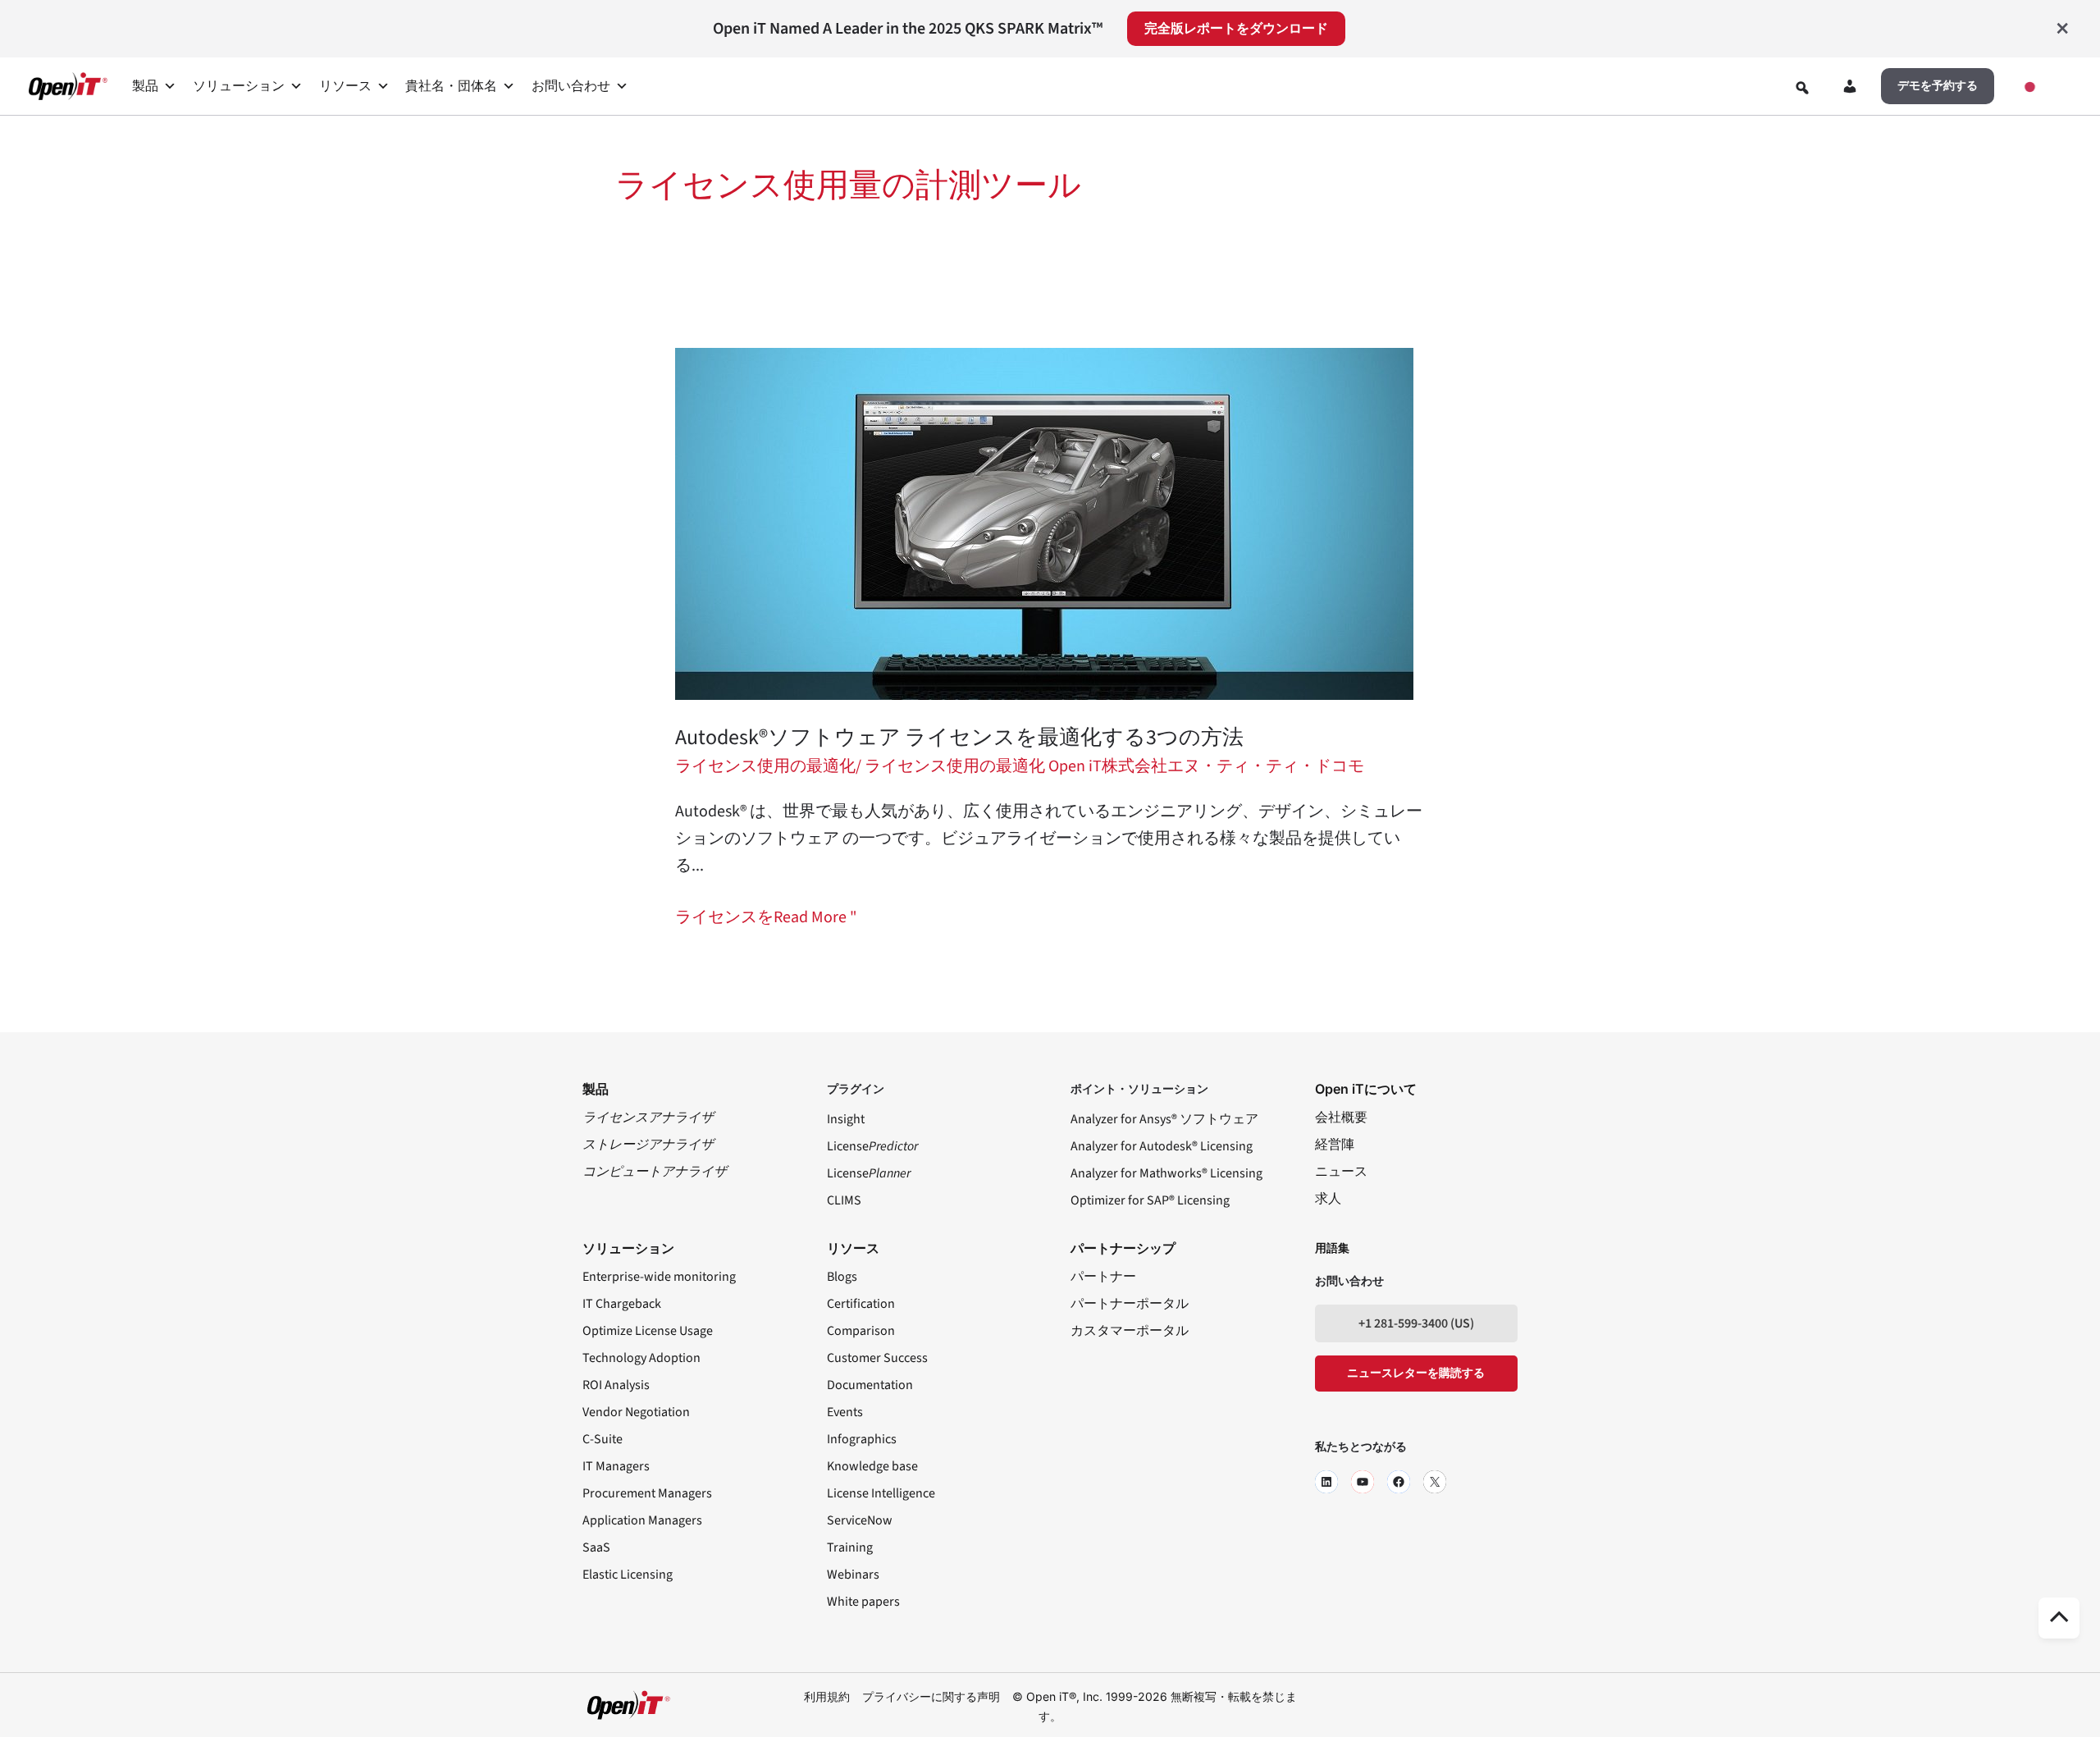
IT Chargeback (622, 1304)
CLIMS (844, 1200)
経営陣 (1335, 1145)
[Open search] (1802, 88)
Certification (861, 1304)
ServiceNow (860, 1520)
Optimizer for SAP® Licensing (1150, 1200)
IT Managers (616, 1466)
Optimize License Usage (648, 1331)
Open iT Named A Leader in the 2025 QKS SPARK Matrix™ (908, 29)
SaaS (596, 1547)
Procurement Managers (647, 1493)
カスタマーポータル (1130, 1331)
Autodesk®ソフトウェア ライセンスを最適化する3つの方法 (959, 737)
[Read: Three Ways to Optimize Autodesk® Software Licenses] (1044, 523)
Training (850, 1547)
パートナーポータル (1130, 1304)
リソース (345, 86)
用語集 (1332, 1249)
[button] (1938, 86)
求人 (1328, 1199)
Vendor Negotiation (636, 1412)
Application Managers (642, 1520)
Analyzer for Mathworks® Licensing (1166, 1173)
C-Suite (603, 1439)
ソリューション (239, 86)
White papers (863, 1602)
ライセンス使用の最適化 (765, 766)
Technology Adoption (641, 1358)
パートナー (1103, 1277)
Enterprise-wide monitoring (659, 1277)
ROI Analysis (616, 1385)
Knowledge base (872, 1466)
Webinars (853, 1575)
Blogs (842, 1277)
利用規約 (827, 1696)
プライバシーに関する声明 (931, 1696)
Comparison (861, 1331)
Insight (846, 1119)
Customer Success (877, 1358)
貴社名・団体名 (451, 86)
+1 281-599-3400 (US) (1416, 1323)
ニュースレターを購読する (1416, 1374)
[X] (1435, 1482)
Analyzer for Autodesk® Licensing (1162, 1146)
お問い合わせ (571, 86)
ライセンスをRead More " (766, 916)
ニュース (1341, 1172)
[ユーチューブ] (1363, 1482)
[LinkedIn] (1326, 1482)
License (872, 1146)
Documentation (870, 1385)
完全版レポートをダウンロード (1236, 29)
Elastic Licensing (628, 1575)
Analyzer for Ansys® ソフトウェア (1164, 1119)
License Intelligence (881, 1493)
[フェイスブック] (1399, 1482)
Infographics (862, 1439)
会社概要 (1341, 1118)
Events (845, 1412)
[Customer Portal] (1850, 89)
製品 (145, 86)
